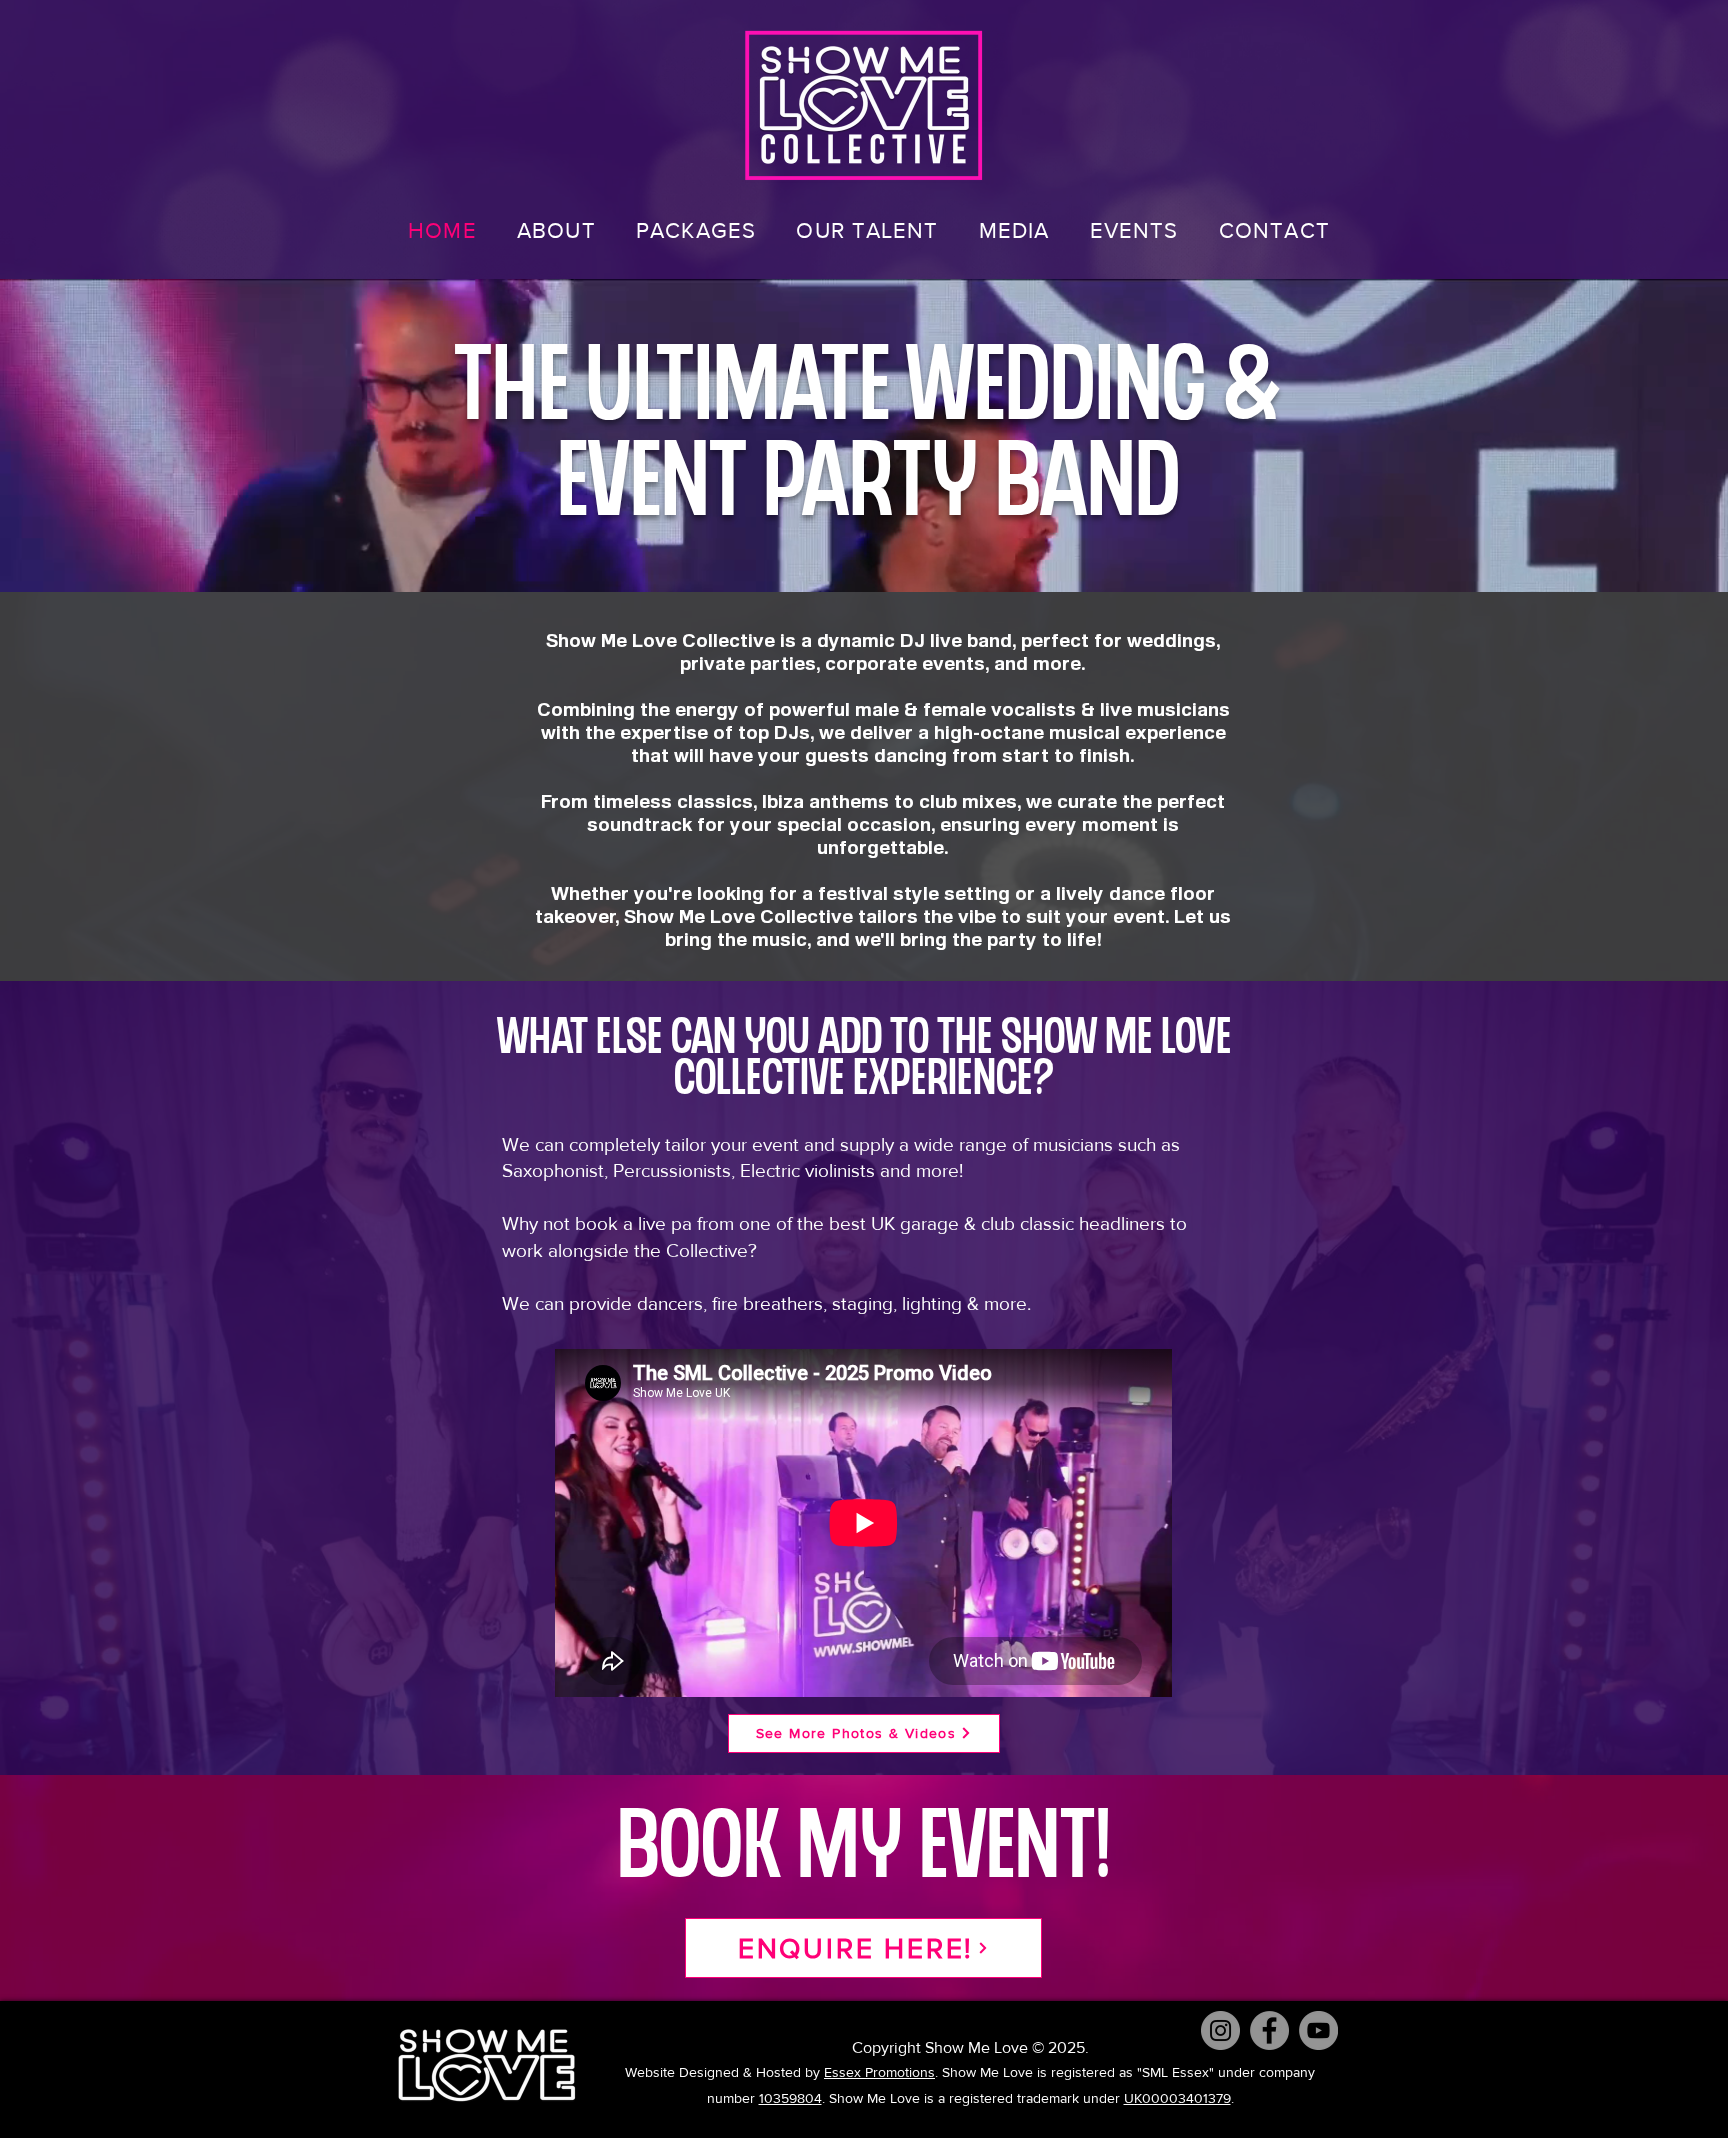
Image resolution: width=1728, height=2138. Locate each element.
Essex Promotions (879, 2072)
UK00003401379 (1177, 2098)
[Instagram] (1220, 2030)
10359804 (790, 2098)
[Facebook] (1269, 2030)
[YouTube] (1318, 2030)
